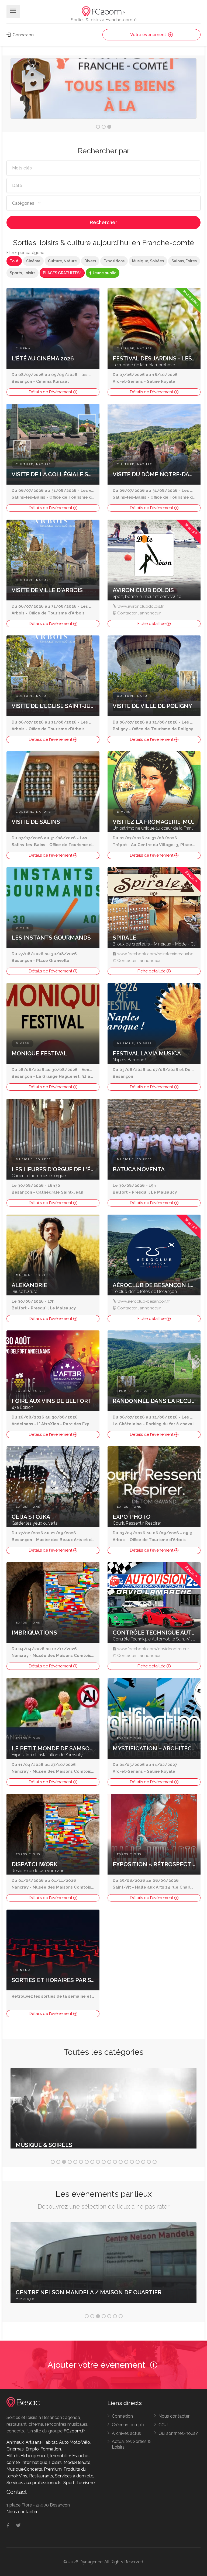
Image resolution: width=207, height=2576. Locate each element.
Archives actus (126, 2433)
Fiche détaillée (152, 624)
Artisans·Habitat (41, 2442)
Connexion (23, 35)
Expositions (114, 261)
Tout (14, 261)
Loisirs (55, 2462)
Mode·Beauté (77, 2462)
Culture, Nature (62, 261)
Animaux (15, 2442)
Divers (90, 261)
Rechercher (103, 222)
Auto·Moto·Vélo (75, 2442)
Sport (69, 2483)
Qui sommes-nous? (178, 2433)
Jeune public (104, 273)
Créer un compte (129, 2425)
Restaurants (41, 2476)
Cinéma (33, 261)
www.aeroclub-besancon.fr (144, 1301)
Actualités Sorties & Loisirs (131, 2444)
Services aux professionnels (34, 2483)
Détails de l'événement (51, 392)
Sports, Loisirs (23, 273)
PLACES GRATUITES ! (62, 273)
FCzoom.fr (74, 2431)
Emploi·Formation (43, 2449)
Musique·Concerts (24, 2469)
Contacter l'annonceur (139, 613)
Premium (53, 2469)
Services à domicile (74, 2476)
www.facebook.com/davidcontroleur (153, 1649)
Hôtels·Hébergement (27, 2456)
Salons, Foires (184, 261)
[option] (103, 88)
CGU (163, 2425)
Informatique (34, 2462)
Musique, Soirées (148, 261)
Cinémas (15, 2449)
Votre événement (149, 35)
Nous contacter (174, 2416)
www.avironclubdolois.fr (141, 606)
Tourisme (85, 2483)
